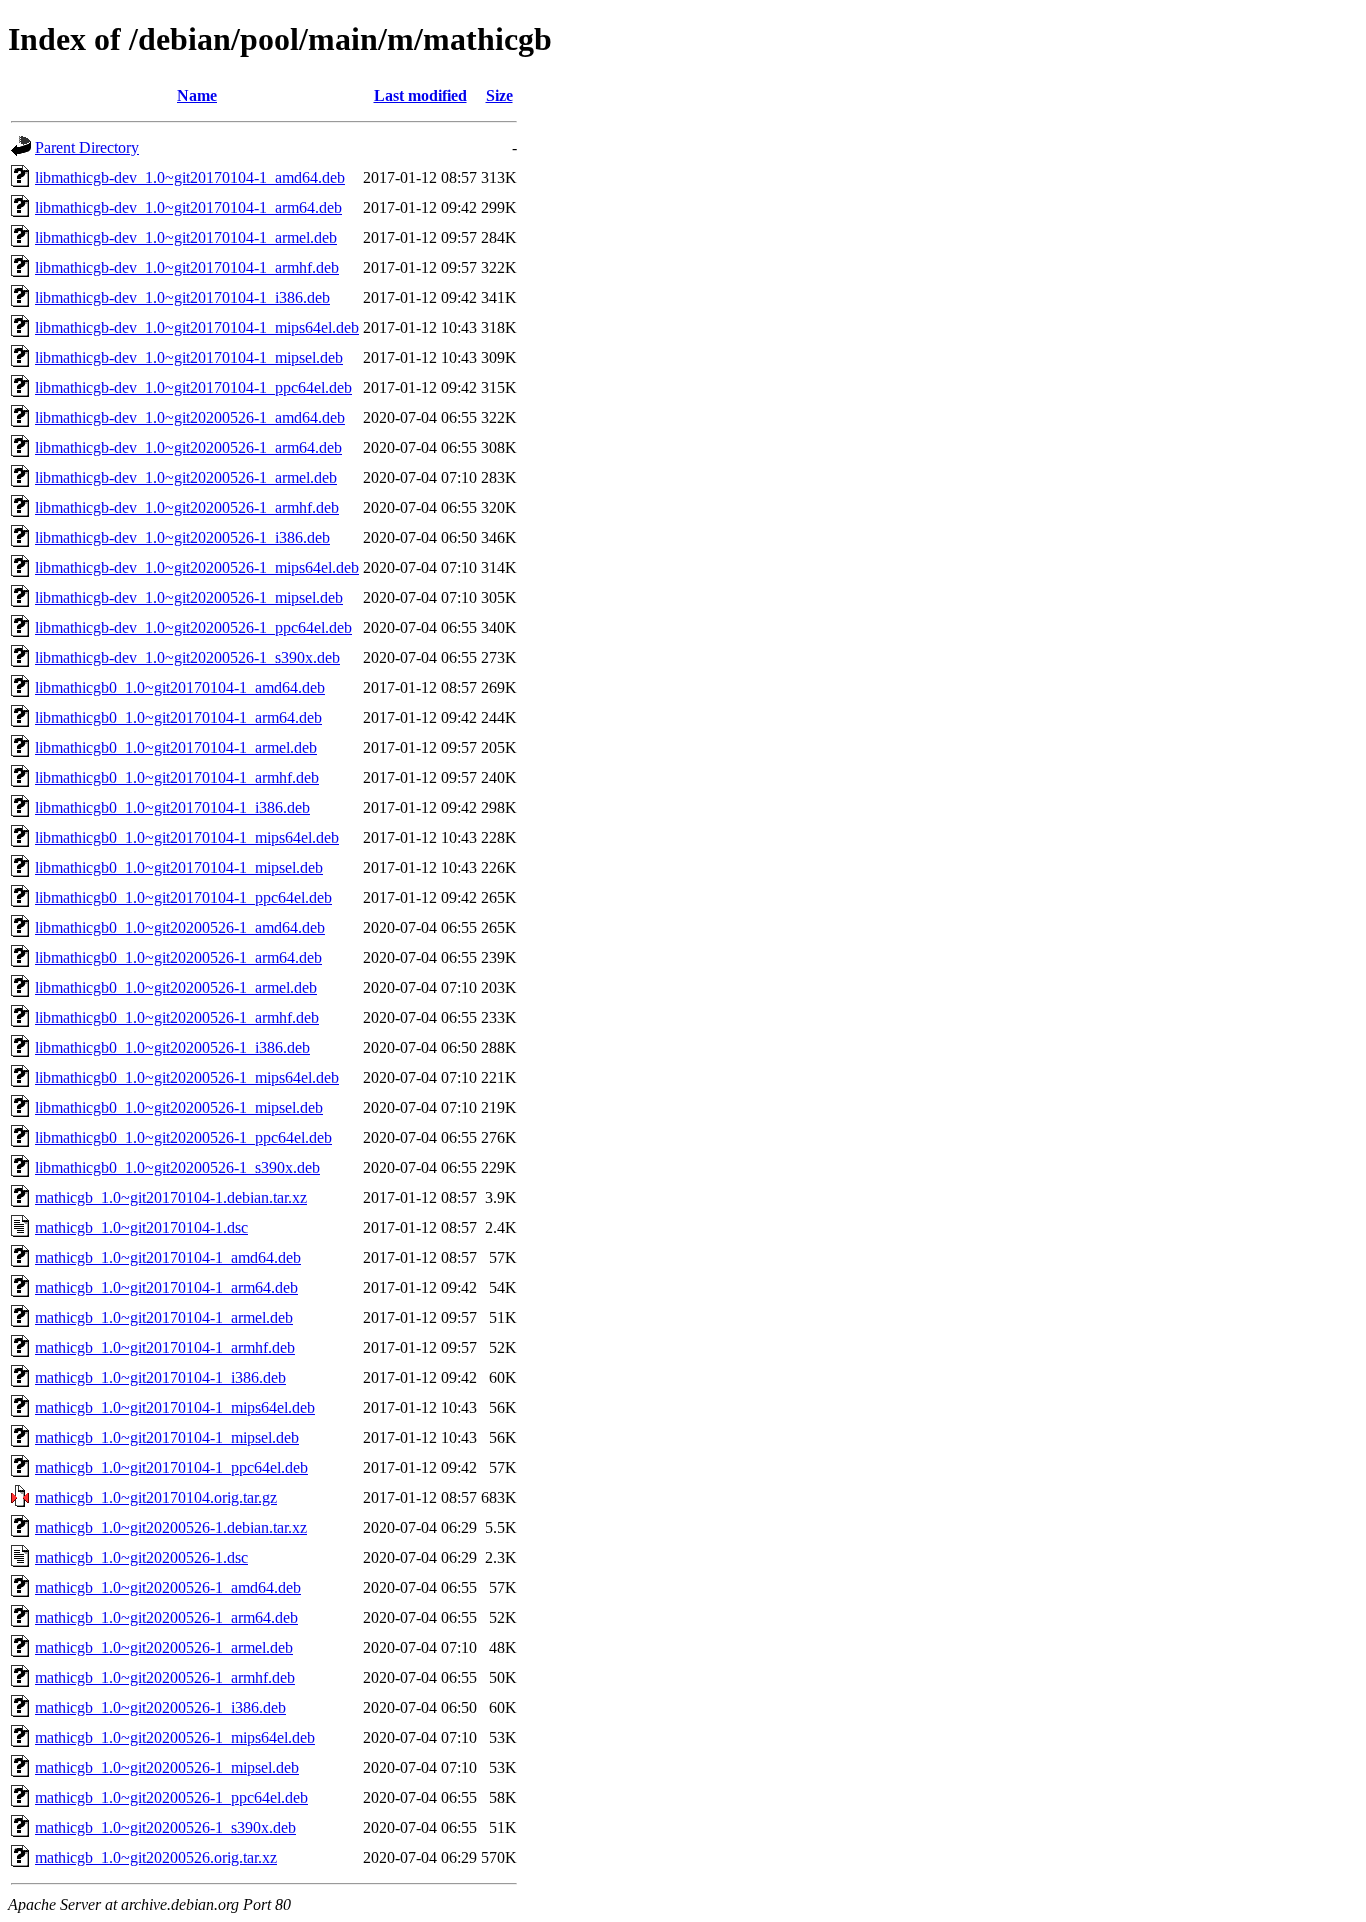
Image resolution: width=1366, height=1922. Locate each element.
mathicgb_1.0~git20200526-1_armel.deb (164, 1647)
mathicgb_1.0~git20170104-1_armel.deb (164, 1317)
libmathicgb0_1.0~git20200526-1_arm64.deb (178, 957)
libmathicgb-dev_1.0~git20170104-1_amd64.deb (190, 177)
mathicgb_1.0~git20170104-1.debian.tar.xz (171, 1197)
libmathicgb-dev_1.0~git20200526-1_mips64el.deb (197, 567)
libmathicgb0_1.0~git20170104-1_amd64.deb (180, 687)
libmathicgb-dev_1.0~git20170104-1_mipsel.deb (189, 357)
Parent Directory (87, 147)
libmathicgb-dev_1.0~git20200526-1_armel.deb (186, 477)
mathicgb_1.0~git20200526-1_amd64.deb (168, 1587)
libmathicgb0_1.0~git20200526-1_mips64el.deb (187, 1077)
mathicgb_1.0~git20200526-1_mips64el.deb (175, 1737)
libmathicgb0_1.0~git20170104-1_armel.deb (176, 747)
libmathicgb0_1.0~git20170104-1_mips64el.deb (187, 837)
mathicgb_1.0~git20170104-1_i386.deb (160, 1377)
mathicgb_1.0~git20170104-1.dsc (141, 1227)
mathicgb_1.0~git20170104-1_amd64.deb (168, 1257)
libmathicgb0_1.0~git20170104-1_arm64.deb (178, 717)
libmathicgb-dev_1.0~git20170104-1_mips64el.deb (197, 327)
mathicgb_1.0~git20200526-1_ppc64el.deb (171, 1797)
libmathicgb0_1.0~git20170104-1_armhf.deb (177, 777)
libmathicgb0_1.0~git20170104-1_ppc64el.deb (183, 897)
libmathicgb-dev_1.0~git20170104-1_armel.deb (186, 237)
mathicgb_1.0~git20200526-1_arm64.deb (166, 1617)
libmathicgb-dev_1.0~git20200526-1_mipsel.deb (189, 597)
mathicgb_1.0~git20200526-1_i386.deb (160, 1707)
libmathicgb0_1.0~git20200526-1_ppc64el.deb (183, 1137)
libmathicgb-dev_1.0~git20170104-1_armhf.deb (187, 267)
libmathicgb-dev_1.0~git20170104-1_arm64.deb (188, 207)
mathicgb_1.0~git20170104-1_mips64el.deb (175, 1407)
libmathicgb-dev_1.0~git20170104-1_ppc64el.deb (193, 387)
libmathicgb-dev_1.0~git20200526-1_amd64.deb (190, 417)
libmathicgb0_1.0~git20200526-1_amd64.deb (180, 927)
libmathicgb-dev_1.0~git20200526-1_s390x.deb (187, 657)
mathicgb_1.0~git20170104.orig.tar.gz (156, 1497)
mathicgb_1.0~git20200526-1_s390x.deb (165, 1827)
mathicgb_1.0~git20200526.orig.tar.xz (156, 1857)
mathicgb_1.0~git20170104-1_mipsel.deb (167, 1437)
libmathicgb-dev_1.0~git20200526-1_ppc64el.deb (193, 627)
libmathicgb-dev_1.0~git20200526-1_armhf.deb (187, 507)
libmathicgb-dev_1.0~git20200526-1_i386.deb (182, 537)
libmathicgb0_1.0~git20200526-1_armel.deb (176, 987)
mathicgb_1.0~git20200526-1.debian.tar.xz (171, 1527)
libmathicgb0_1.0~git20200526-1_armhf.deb (177, 1017)
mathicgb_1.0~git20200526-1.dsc (141, 1557)
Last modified (420, 95)
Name (197, 95)
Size (499, 95)
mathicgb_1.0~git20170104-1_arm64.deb (166, 1287)
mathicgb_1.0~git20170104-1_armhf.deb (165, 1347)
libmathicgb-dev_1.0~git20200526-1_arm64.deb (188, 447)
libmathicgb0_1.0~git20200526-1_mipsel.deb (179, 1107)
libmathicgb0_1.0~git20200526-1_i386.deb (172, 1047)
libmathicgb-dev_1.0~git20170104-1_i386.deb (182, 297)
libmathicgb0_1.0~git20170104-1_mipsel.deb (179, 867)
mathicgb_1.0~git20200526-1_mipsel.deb (167, 1767)
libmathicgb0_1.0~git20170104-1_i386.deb (172, 807)
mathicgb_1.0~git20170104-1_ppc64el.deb (171, 1467)
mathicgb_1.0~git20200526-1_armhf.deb (165, 1677)
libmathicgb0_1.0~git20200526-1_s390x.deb (177, 1167)
